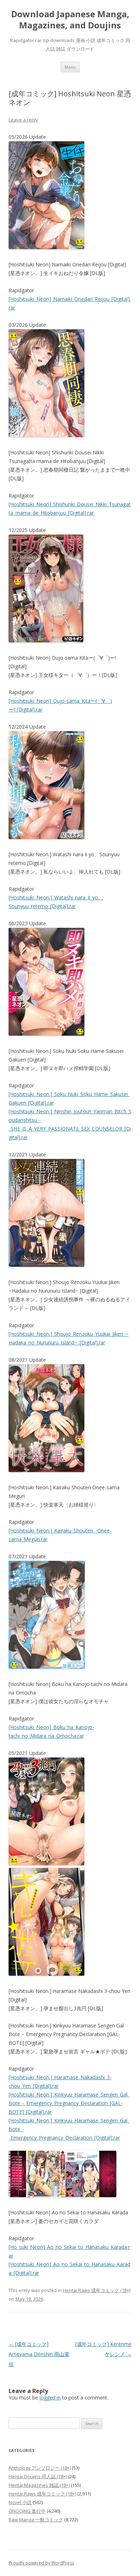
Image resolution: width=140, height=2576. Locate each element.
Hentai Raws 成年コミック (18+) (97, 2290)
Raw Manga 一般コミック (36, 2520)
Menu (70, 67)
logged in (50, 2398)
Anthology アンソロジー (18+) (40, 2468)
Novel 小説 (20, 2502)
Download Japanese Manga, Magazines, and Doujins (70, 20)
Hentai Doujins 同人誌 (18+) (38, 2476)
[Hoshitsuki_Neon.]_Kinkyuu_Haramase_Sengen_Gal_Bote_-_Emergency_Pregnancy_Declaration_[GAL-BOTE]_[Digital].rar (69, 2103)
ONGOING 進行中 (27, 2511)
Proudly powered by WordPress (41, 2563)
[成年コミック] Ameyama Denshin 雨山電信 (39, 2354)
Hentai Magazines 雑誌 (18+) (39, 2485)
